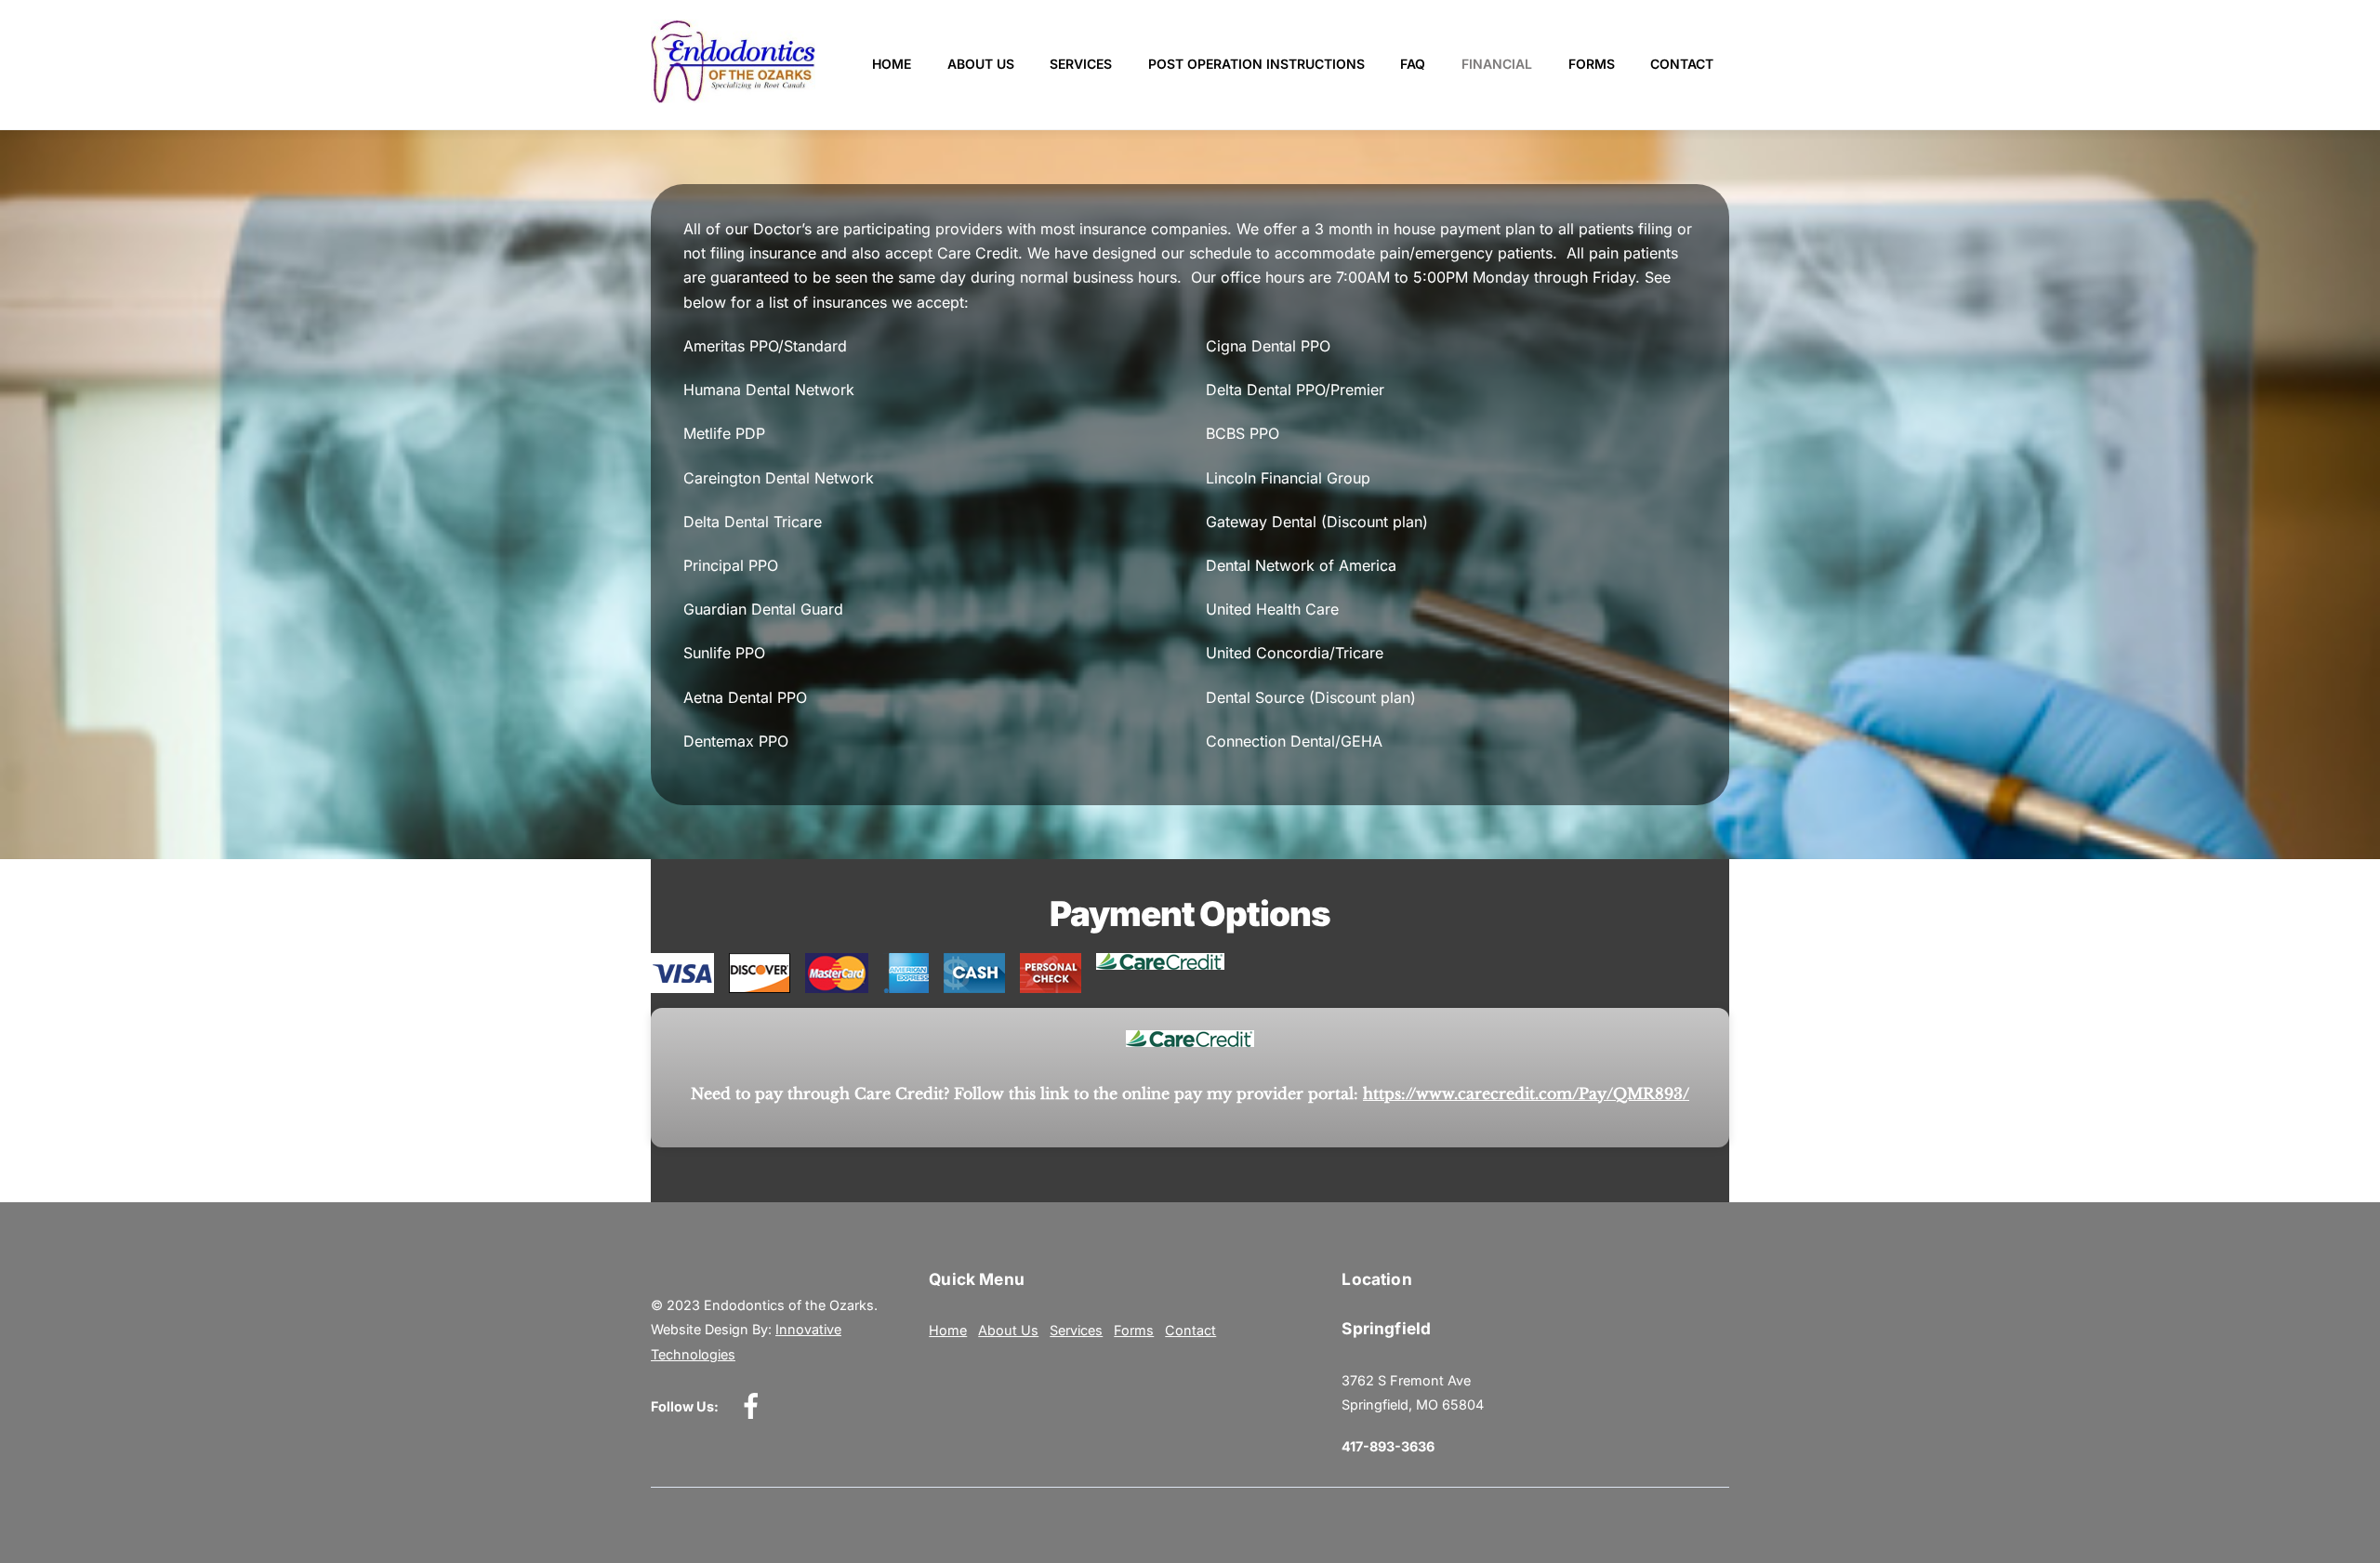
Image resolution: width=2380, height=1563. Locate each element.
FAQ (1413, 64)
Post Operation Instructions (1256, 64)
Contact (1682, 64)
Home (892, 64)
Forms (1592, 64)
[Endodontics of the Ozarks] (733, 95)
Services (1081, 64)
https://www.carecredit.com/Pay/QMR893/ (1526, 1093)
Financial (1497, 64)
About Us (981, 64)
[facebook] (754, 1405)
